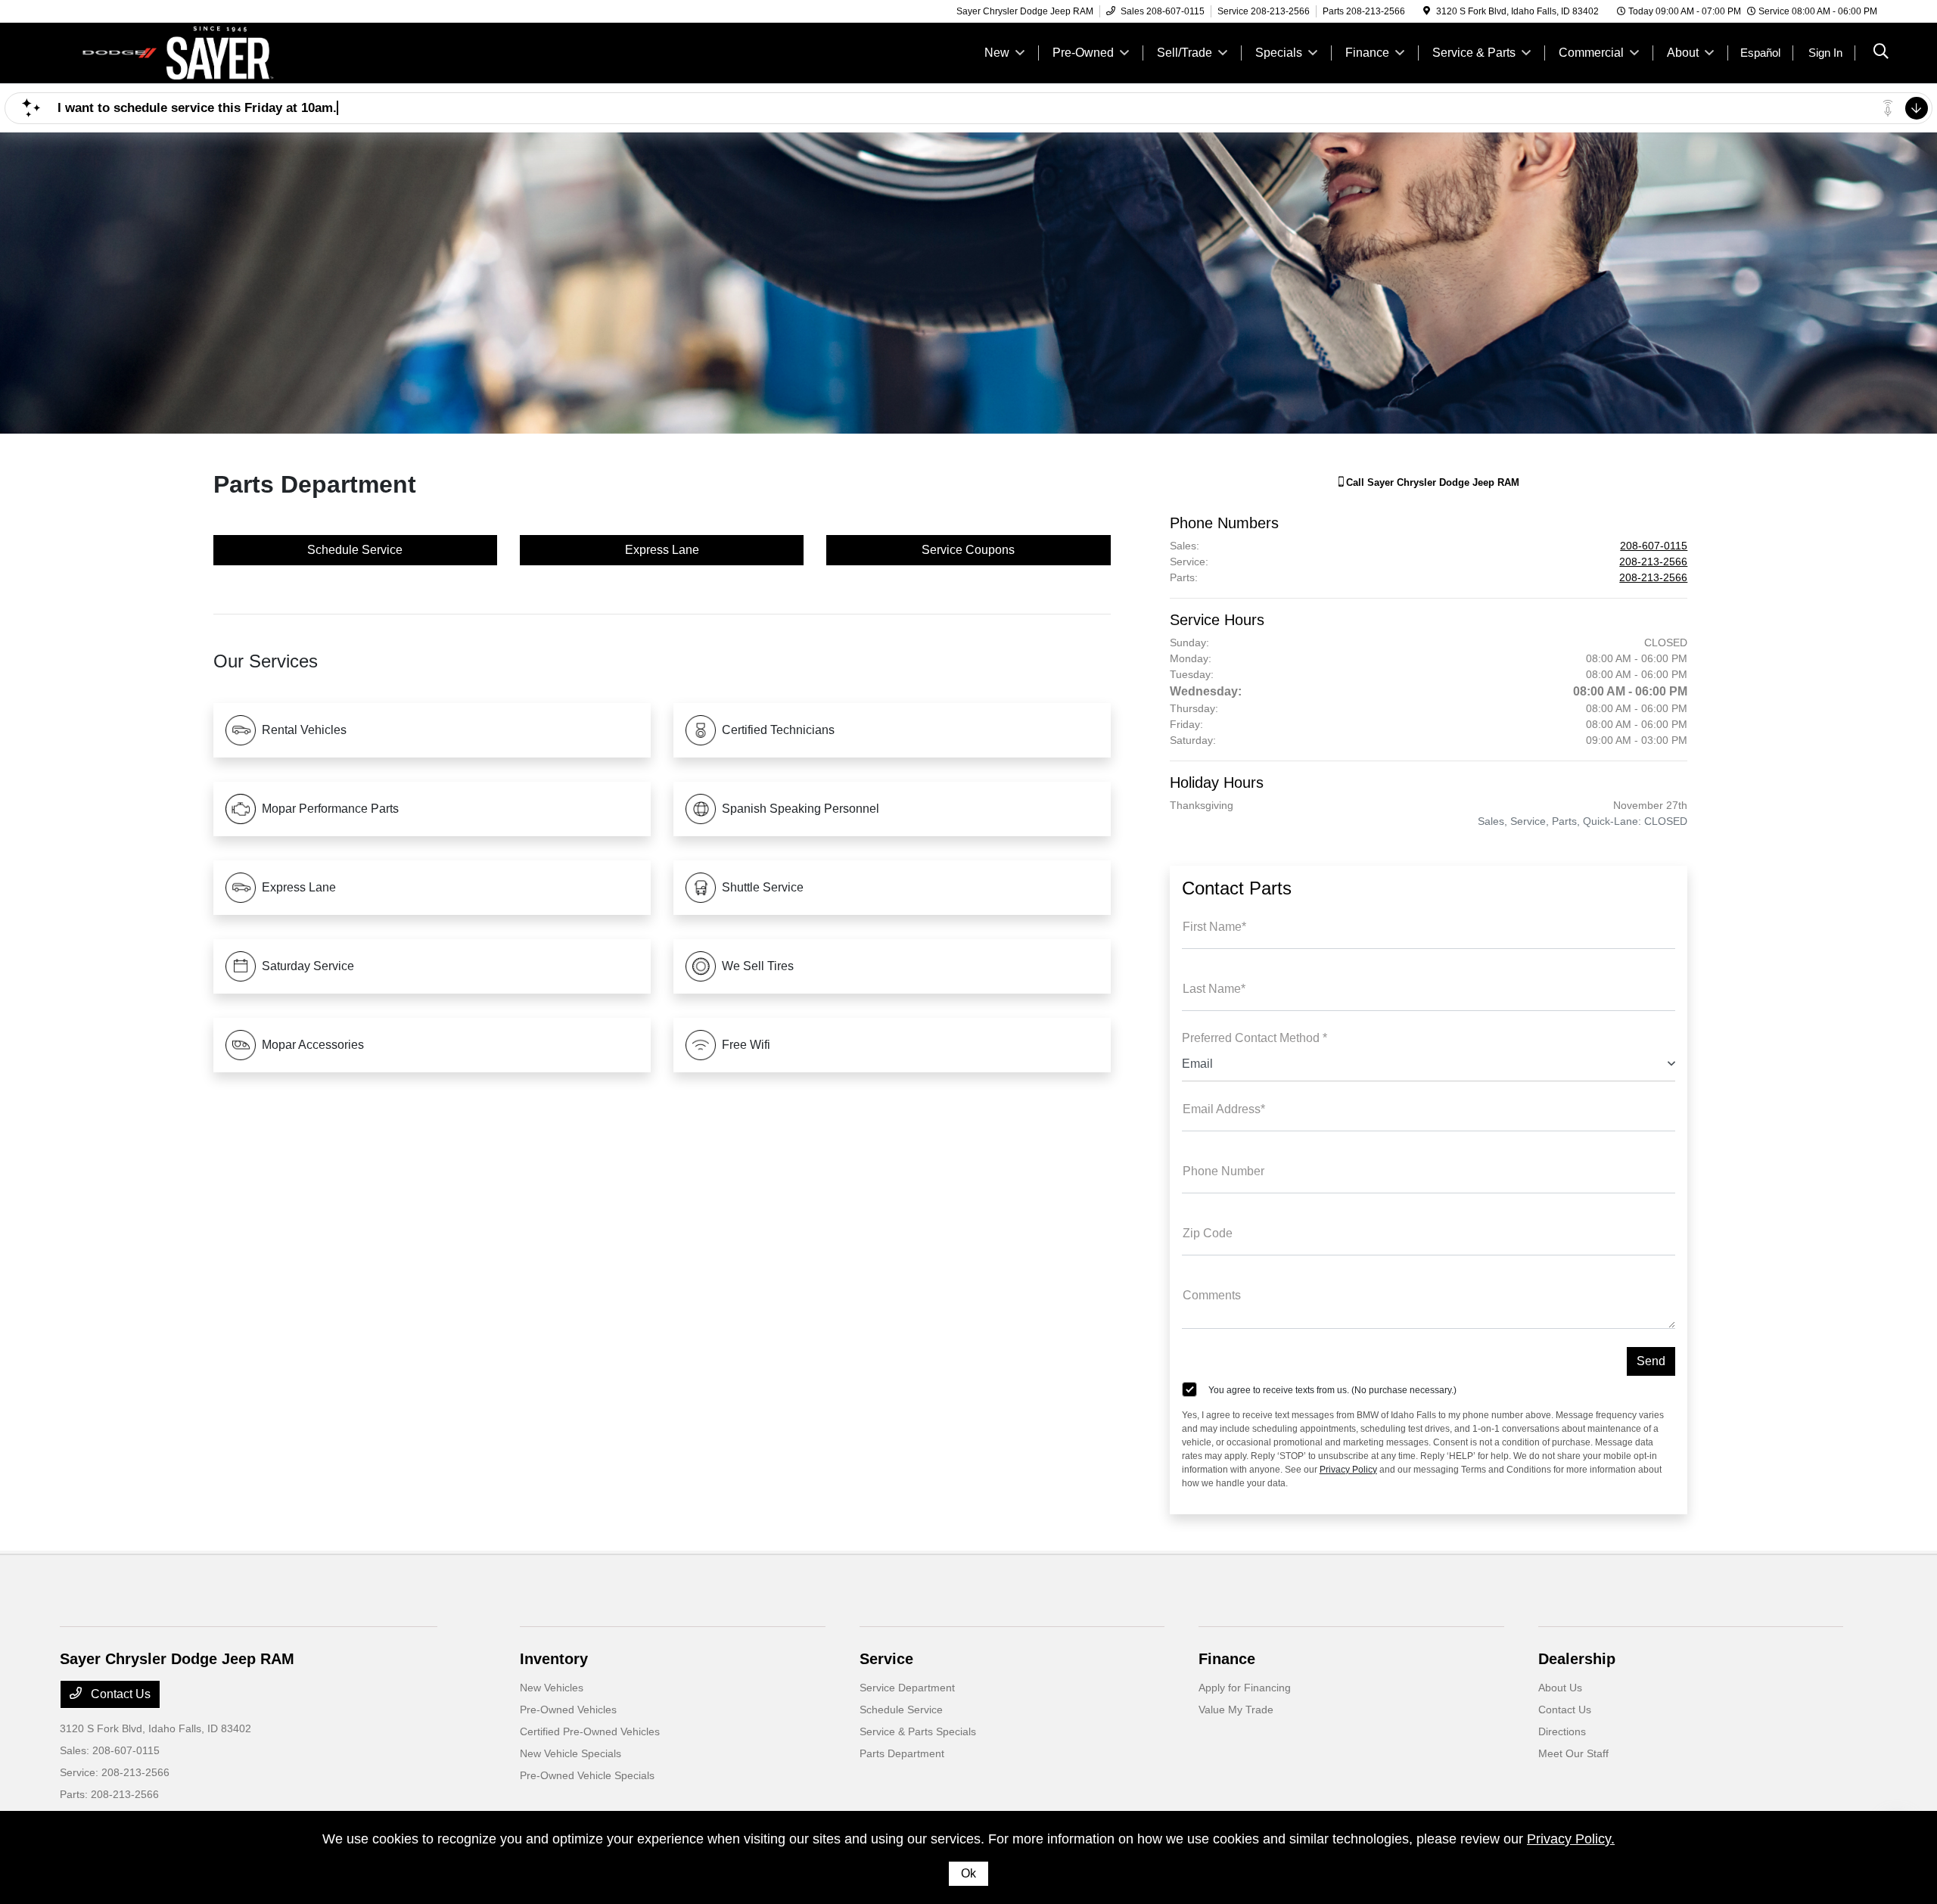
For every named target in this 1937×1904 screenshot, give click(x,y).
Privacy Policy (1348, 1470)
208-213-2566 (1653, 562)
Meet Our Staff (1573, 1753)
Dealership (1577, 1659)
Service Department (907, 1688)
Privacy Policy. (1571, 1839)
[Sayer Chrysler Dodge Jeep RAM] (190, 52)
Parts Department (902, 1753)
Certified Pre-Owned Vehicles (590, 1731)
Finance (1227, 1659)
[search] (1881, 53)
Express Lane (662, 550)
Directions (1562, 1731)
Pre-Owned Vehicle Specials (587, 1775)
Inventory (554, 1659)
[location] (1427, 11)
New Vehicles (552, 1688)
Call (1431, 482)
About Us (1560, 1688)
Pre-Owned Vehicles (568, 1710)
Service (886, 1659)
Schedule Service (355, 550)
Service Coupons (968, 550)
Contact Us (119, 1694)
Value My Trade (1236, 1710)
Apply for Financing (1245, 1688)
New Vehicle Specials (571, 1753)
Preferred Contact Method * (1255, 1038)
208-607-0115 (1654, 546)
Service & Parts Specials (918, 1731)
